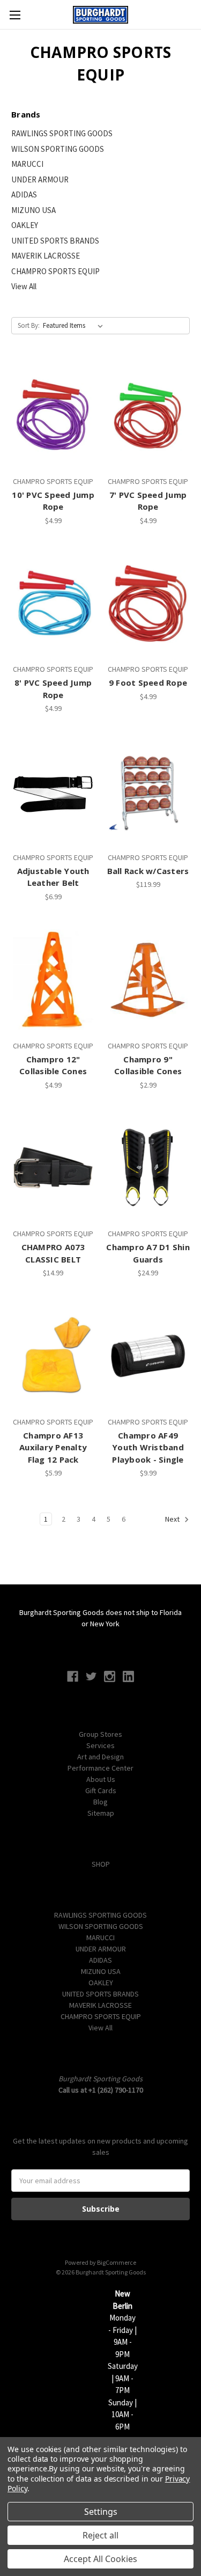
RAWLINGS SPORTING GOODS (62, 133)
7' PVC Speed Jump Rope (148, 501)
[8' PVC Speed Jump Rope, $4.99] (53, 604)
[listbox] (75, 326)
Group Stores (100, 1734)
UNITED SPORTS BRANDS (55, 241)
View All (24, 286)
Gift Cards (101, 1790)
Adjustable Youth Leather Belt (53, 877)
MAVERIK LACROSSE (46, 256)
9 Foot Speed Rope (148, 682)
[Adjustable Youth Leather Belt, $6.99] (53, 791)
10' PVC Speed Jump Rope (53, 501)
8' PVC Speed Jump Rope (53, 689)
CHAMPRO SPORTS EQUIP (55, 271)
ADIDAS (24, 195)
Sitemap (101, 1813)
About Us (101, 1779)
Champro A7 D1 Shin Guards (148, 1253)
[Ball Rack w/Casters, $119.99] (148, 791)
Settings (101, 2512)
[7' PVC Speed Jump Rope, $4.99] (148, 415)
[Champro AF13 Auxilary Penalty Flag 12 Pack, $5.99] (53, 1356)
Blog (100, 1802)
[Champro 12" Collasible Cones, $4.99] (53, 980)
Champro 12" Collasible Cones (53, 1065)
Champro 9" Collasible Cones (148, 1065)
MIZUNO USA (33, 210)
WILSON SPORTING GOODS (58, 149)
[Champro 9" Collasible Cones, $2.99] (148, 980)
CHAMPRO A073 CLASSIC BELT (53, 1253)
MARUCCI (27, 164)
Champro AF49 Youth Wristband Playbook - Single (148, 1447)
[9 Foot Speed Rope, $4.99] (148, 604)
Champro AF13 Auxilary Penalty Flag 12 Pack (53, 1447)
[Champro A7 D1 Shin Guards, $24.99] (148, 1168)
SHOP (101, 1864)
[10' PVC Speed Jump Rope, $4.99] (53, 415)
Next (173, 1520)
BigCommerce (117, 2262)
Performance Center (100, 1768)
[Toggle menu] (15, 15)
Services (100, 1745)
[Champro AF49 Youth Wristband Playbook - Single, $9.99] (148, 1356)
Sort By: (29, 325)
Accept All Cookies (100, 2559)
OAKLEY (25, 225)
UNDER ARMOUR (40, 179)
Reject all (100, 2535)
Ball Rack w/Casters (148, 871)
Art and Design (100, 1757)
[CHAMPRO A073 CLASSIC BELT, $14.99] (53, 1168)
